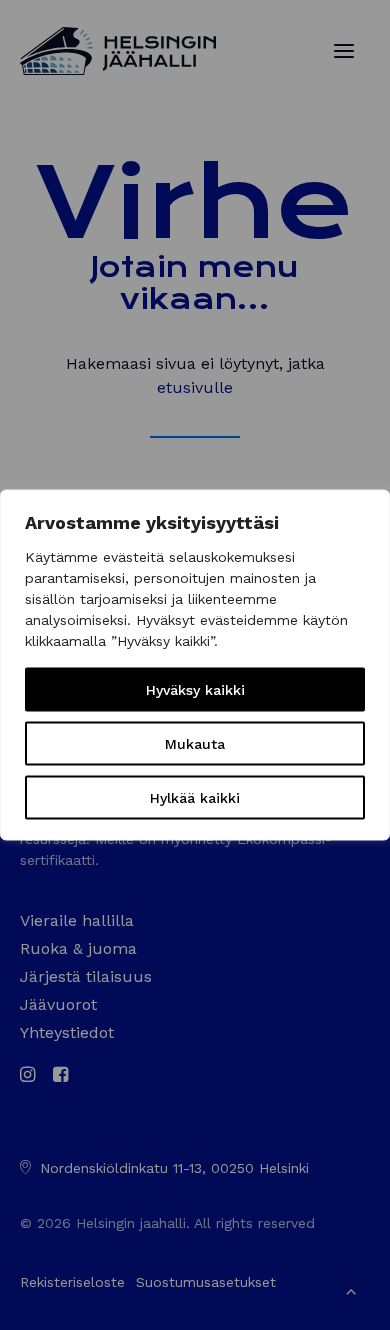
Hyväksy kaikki (195, 690)
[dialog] (195, 665)
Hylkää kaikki (195, 798)
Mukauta (195, 744)
